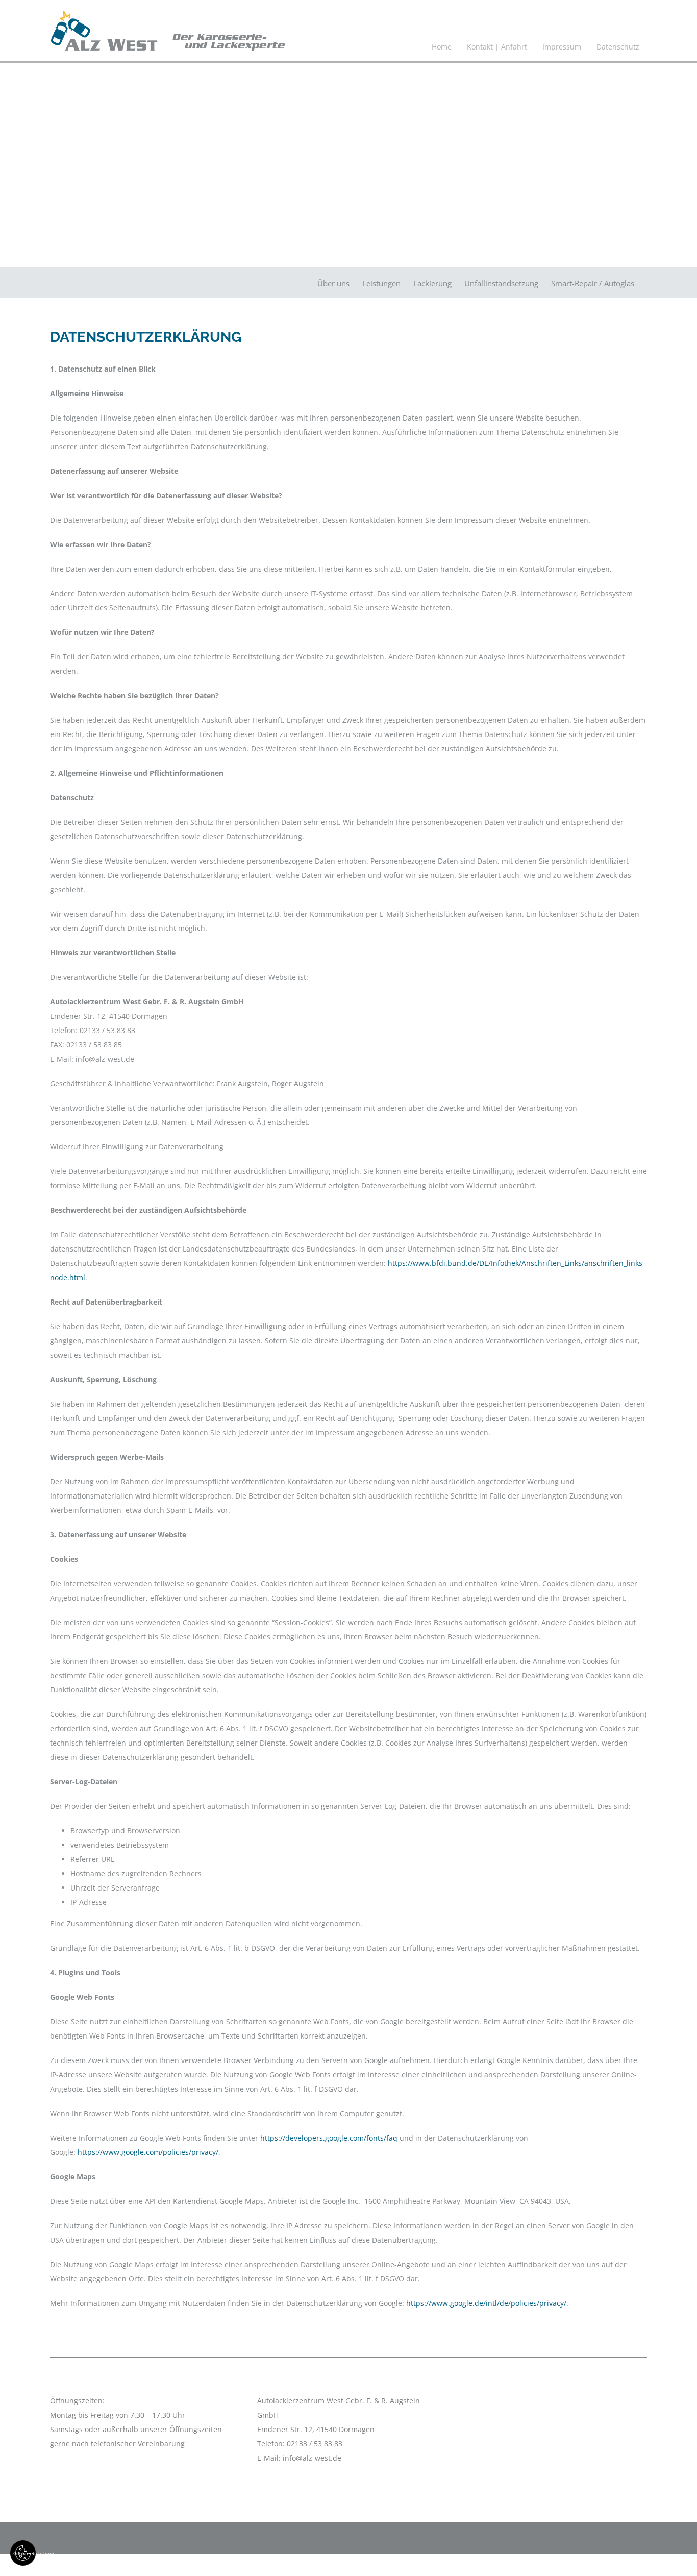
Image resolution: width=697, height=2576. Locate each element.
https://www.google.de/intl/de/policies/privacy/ (486, 2303)
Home (442, 47)
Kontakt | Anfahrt (497, 47)
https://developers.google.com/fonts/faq (329, 2138)
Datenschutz (618, 47)
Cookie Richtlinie (24, 2553)
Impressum (562, 47)
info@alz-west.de (312, 2458)
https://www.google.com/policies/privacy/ (148, 2152)
